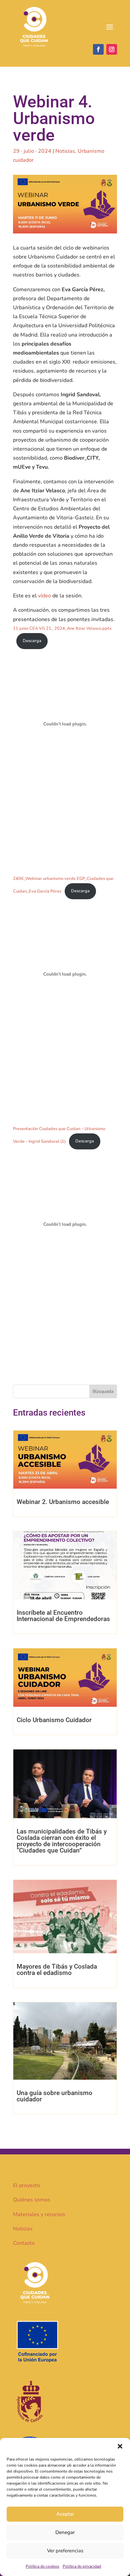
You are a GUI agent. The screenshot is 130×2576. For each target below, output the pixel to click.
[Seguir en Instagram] (112, 49)
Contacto (24, 2243)
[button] (120, 2446)
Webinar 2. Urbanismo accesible (63, 1502)
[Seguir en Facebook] (98, 49)
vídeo (44, 596)
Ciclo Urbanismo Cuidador (54, 1720)
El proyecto (26, 2185)
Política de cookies (42, 2566)
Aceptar (65, 2514)
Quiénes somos (32, 2200)
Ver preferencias (65, 2551)
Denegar (65, 2532)
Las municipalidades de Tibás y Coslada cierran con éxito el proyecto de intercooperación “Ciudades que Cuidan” (62, 1841)
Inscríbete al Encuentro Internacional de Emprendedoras (63, 1616)
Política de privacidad (82, 2566)
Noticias (65, 151)
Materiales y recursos (39, 2214)
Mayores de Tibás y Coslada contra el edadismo (57, 1970)
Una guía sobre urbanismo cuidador (54, 2096)
